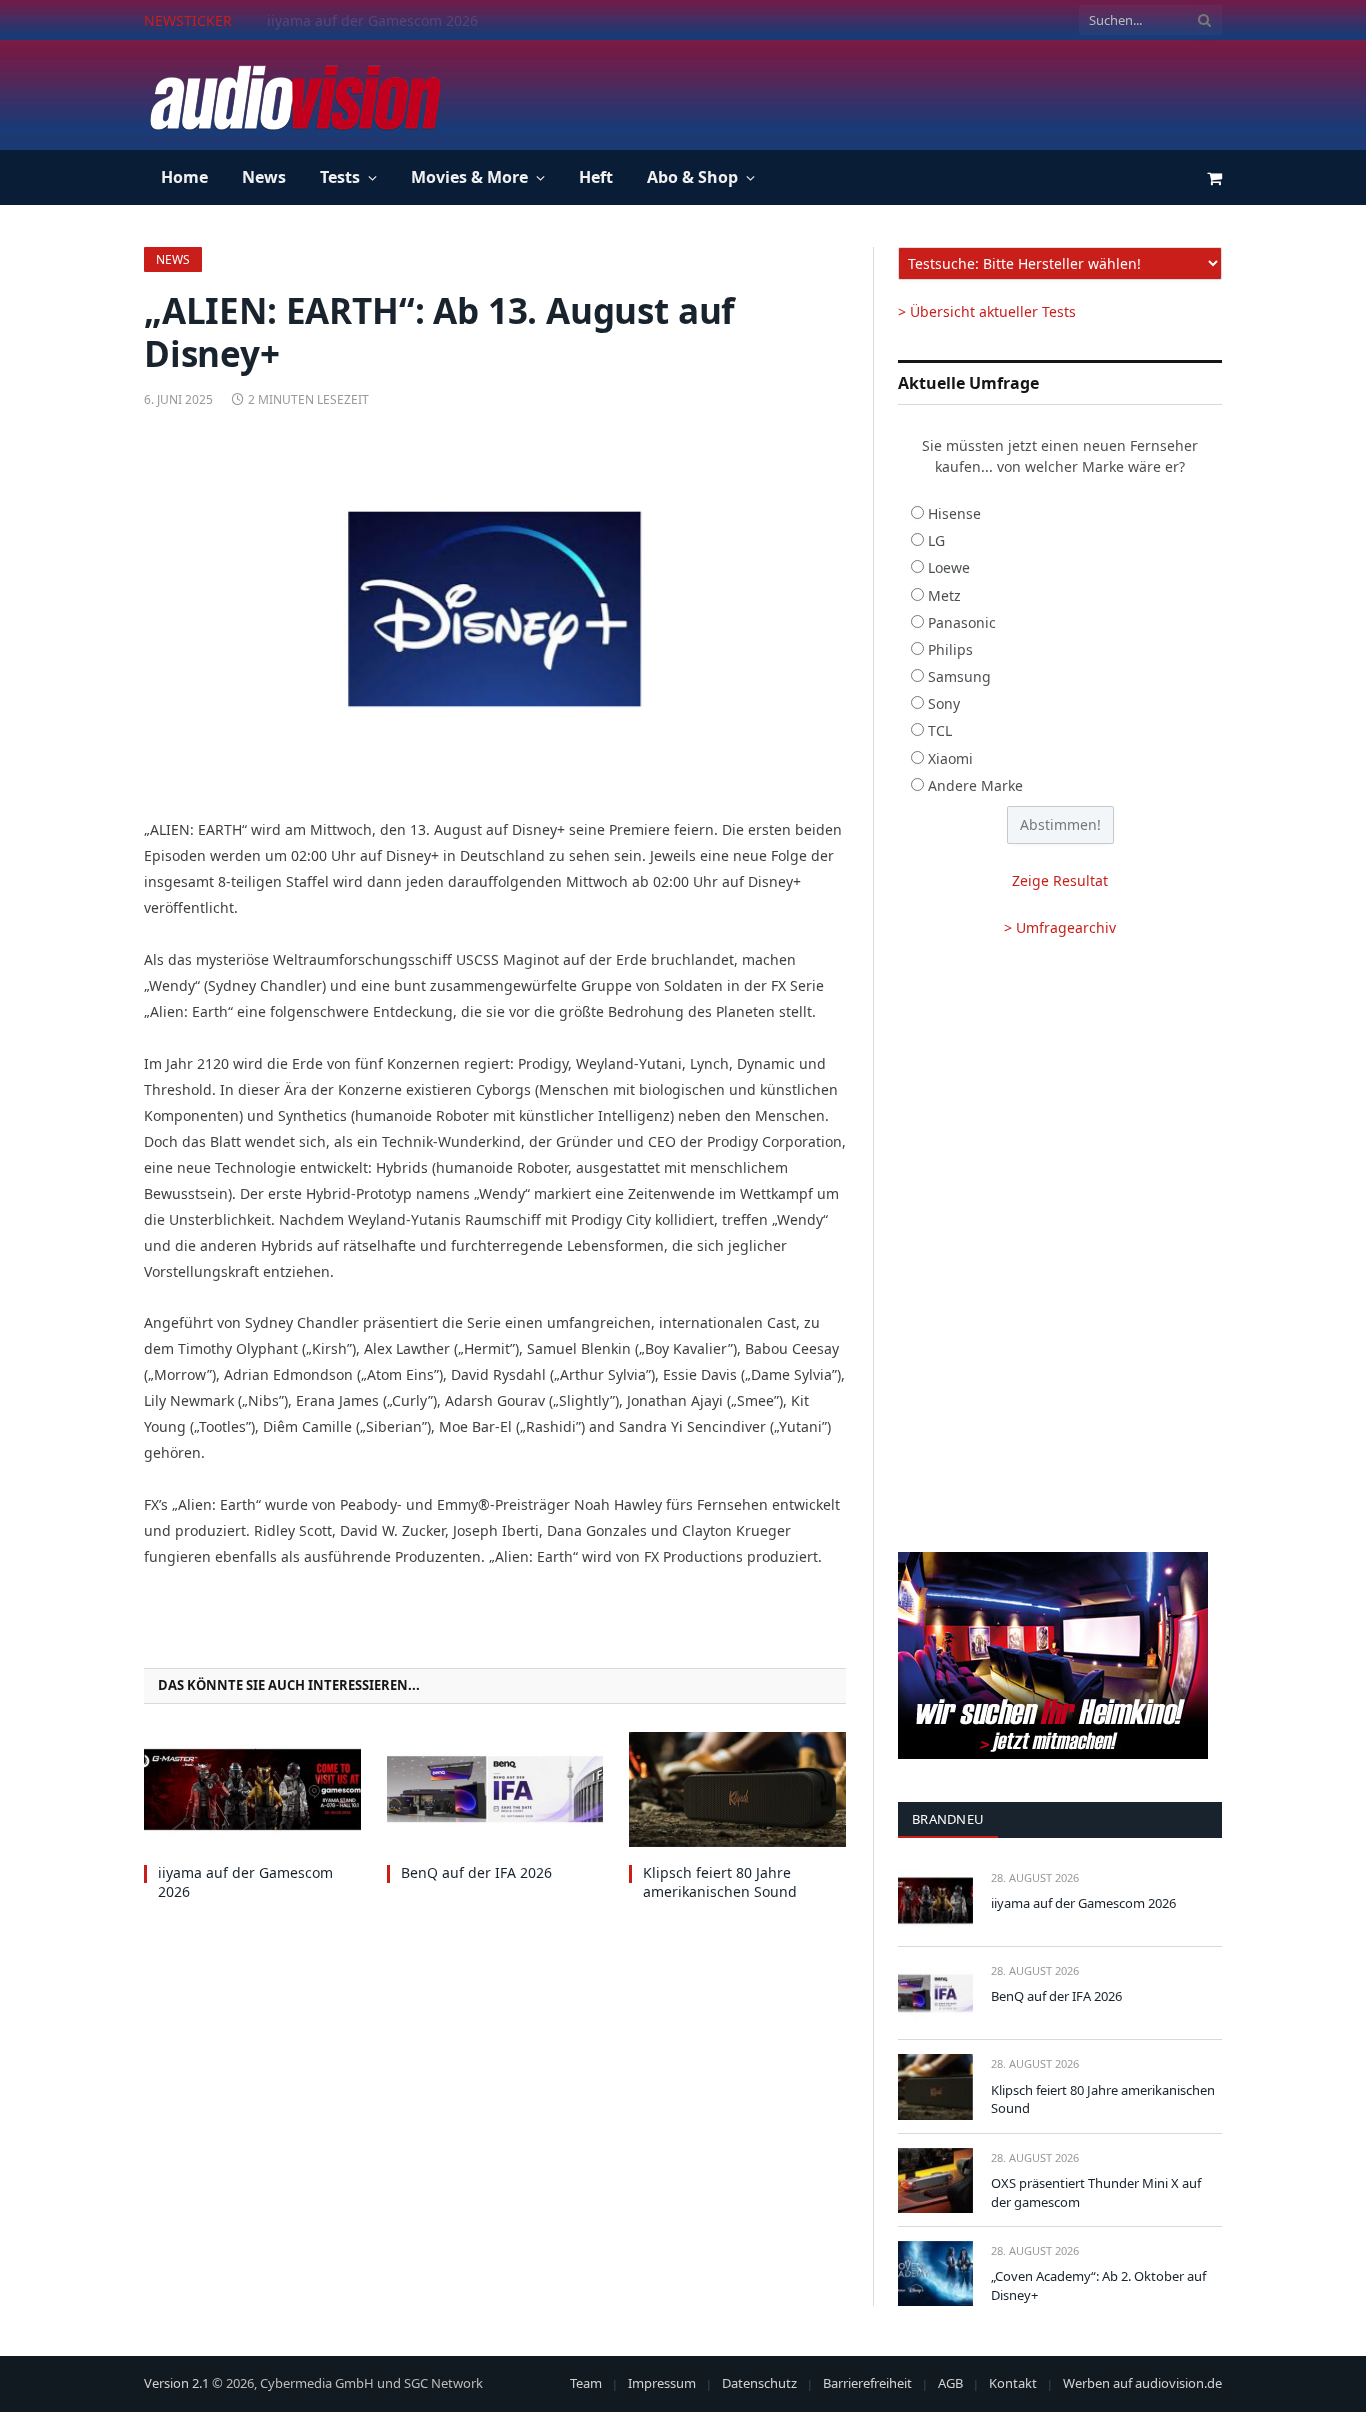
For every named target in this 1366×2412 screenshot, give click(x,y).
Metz (944, 595)
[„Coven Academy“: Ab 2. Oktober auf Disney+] (935, 2273)
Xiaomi (950, 758)
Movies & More (469, 177)
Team (586, 2383)
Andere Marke (975, 785)
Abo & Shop (692, 177)
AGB (950, 2383)
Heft (596, 177)
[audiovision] (294, 95)
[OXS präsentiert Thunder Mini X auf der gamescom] (935, 2180)
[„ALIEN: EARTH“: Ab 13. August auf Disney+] (495, 609)
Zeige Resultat (1060, 880)
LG (936, 540)
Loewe (949, 567)
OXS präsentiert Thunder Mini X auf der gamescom (1096, 2192)
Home (184, 177)
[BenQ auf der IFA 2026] (495, 1789)
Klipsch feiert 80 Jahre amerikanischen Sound (720, 1882)
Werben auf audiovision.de (1142, 2383)
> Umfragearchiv (1060, 927)
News (264, 177)
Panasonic (962, 622)
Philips (950, 649)
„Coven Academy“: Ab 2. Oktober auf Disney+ (1098, 2285)
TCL (940, 730)
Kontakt (1013, 2383)
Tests (340, 177)
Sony (944, 703)
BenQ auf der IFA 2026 (342, 21)
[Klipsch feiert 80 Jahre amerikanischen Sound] (737, 1789)
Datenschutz (759, 2383)
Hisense (954, 513)
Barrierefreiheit (867, 2383)
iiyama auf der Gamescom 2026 (245, 1882)
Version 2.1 (176, 2383)
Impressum (662, 2383)
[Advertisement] (858, 92)
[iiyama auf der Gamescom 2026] (252, 1789)
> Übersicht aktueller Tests (987, 311)
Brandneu (948, 1819)
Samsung (959, 676)
